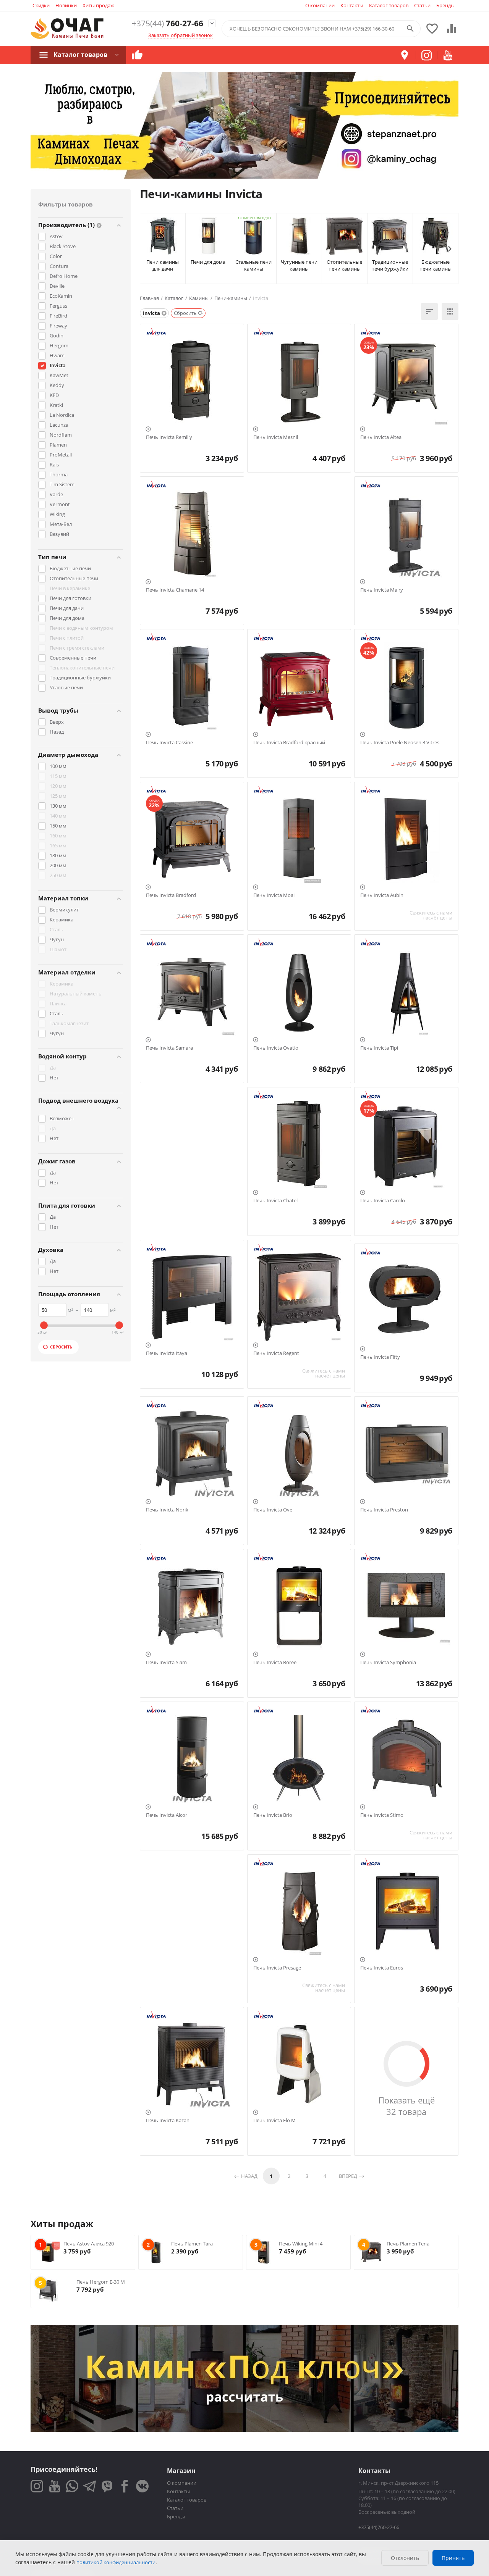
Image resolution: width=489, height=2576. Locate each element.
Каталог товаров (389, 5)
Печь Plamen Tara (192, 2244)
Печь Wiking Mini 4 (301, 2244)
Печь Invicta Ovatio (276, 1048)
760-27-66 (168, 23)
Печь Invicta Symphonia (388, 1663)
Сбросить (61, 1347)
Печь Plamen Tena (408, 2244)
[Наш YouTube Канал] (54, 2486)
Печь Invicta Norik (167, 1510)
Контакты (352, 5)
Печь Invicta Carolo (383, 1201)
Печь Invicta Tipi (379, 1048)
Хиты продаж (98, 5)
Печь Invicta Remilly (169, 437)
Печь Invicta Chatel (275, 1201)
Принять (453, 2558)
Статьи (422, 5)
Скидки (41, 5)
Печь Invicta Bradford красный (289, 743)
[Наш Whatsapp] (72, 2486)
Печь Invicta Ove (273, 1510)
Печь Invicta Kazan (168, 2121)
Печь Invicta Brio (273, 1815)
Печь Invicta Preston (384, 1510)
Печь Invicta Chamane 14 (175, 590)
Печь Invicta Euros (382, 1968)
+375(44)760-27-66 (379, 2527)
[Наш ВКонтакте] (142, 2486)
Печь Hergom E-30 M (101, 2282)
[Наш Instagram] (37, 2486)
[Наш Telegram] (90, 2486)
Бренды (445, 5)
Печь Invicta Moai (274, 895)
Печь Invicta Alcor (167, 1815)
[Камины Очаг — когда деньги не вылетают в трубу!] (67, 29)
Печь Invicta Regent (276, 1353)
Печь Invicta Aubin (382, 895)
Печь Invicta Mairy (382, 590)
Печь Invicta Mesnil (276, 437)
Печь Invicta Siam (166, 1663)
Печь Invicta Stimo (382, 1815)
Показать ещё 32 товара (406, 2106)
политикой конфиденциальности (116, 2562)
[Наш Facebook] (125, 2486)
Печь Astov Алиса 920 (89, 2244)
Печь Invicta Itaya (167, 1353)
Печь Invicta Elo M (274, 2121)
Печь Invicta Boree (275, 1663)
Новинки (66, 5)
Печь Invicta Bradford (171, 895)
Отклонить (405, 2558)
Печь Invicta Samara (169, 1048)
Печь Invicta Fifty (380, 1357)
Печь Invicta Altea (381, 437)
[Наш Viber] (107, 2486)
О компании (320, 5)
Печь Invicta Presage (277, 1968)
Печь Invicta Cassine (169, 743)
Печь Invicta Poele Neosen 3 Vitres (400, 743)
